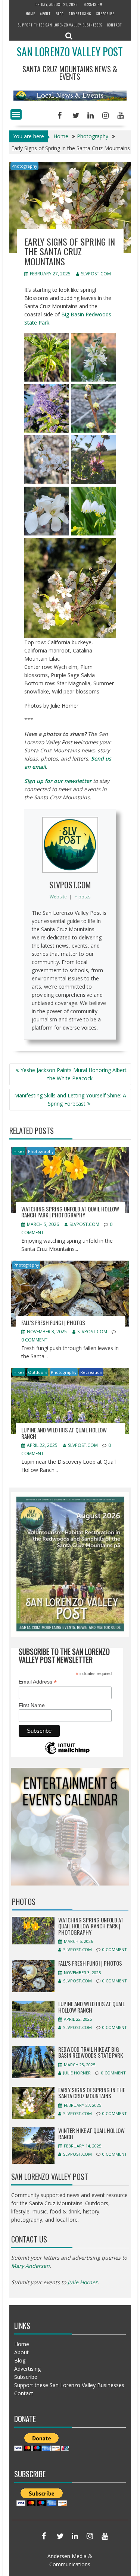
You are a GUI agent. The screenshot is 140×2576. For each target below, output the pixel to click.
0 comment (34, 1340)
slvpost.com (96, 274)
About (45, 14)
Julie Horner (77, 2073)
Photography (24, 166)
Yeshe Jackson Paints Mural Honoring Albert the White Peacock (74, 1074)
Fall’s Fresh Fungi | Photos (53, 1322)
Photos (24, 1902)
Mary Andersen (30, 2266)
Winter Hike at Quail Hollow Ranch (91, 2134)
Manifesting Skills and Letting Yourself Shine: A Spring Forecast (70, 1099)
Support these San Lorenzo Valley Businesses (60, 25)
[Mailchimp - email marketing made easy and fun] (67, 1753)
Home (30, 14)
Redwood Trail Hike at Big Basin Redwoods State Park (91, 2052)
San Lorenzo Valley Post (70, 52)
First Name (32, 1705)
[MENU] (16, 114)
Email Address (38, 1682)
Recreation (91, 1372)
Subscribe (105, 14)
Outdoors (38, 1372)
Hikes (19, 1151)
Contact (115, 25)
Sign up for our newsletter (58, 781)
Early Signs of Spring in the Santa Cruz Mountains (92, 2093)
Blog (60, 14)
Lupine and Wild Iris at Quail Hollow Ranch (64, 1433)
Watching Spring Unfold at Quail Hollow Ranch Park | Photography (70, 1212)
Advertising (80, 14)
